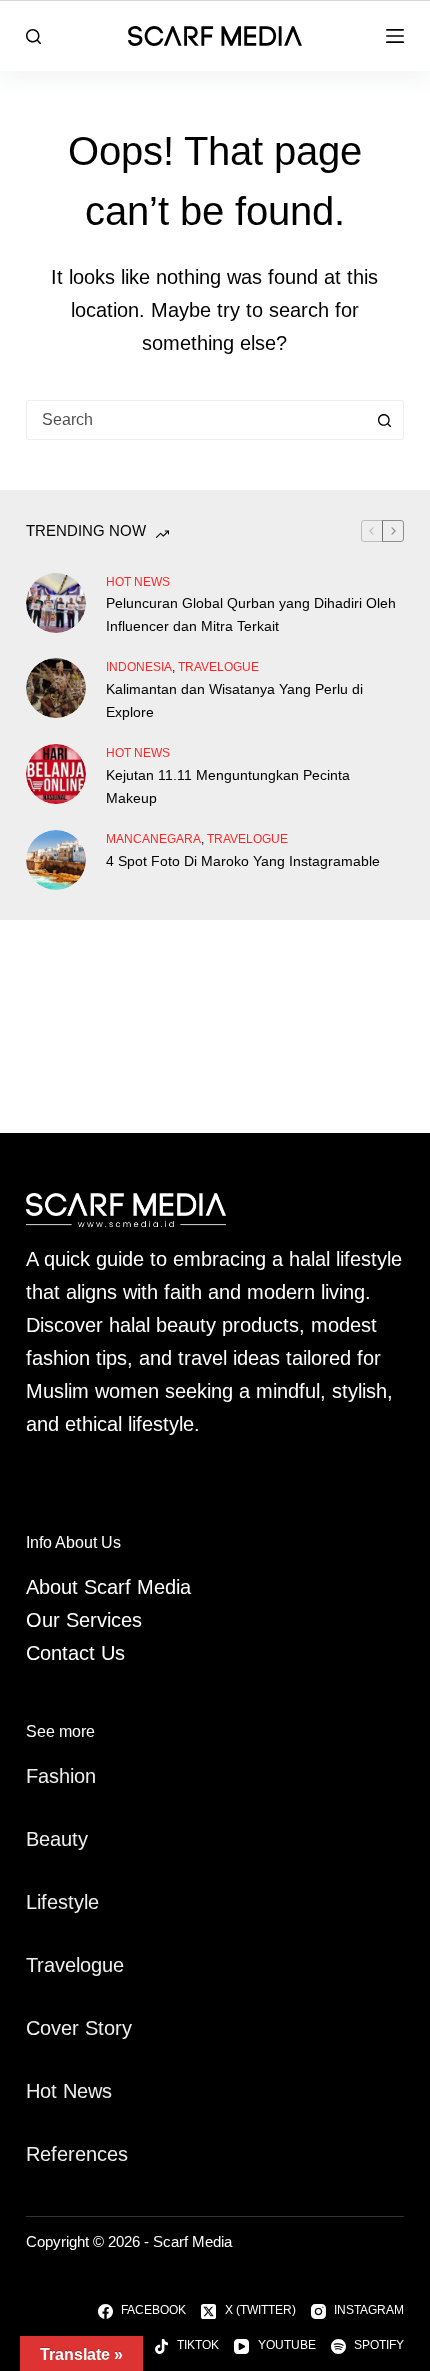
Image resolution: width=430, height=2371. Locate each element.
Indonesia (139, 667)
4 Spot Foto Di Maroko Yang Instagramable (243, 861)
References (77, 2154)
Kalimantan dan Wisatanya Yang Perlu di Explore (234, 700)
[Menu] (395, 36)
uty (74, 1839)
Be (38, 1839)
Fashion (61, 1776)
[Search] (33, 36)
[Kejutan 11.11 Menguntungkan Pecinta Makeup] (56, 774)
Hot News (138, 582)
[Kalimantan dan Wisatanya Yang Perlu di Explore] (56, 688)
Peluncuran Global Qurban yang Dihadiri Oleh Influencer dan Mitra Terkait (251, 614)
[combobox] (196, 420)
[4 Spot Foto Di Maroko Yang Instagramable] (56, 860)
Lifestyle (62, 1902)
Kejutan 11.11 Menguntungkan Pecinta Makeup (228, 786)
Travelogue (75, 1965)
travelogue (218, 667)
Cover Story (79, 2028)
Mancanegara (153, 839)
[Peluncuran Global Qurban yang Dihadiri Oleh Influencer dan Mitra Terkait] (56, 603)
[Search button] (384, 420)
